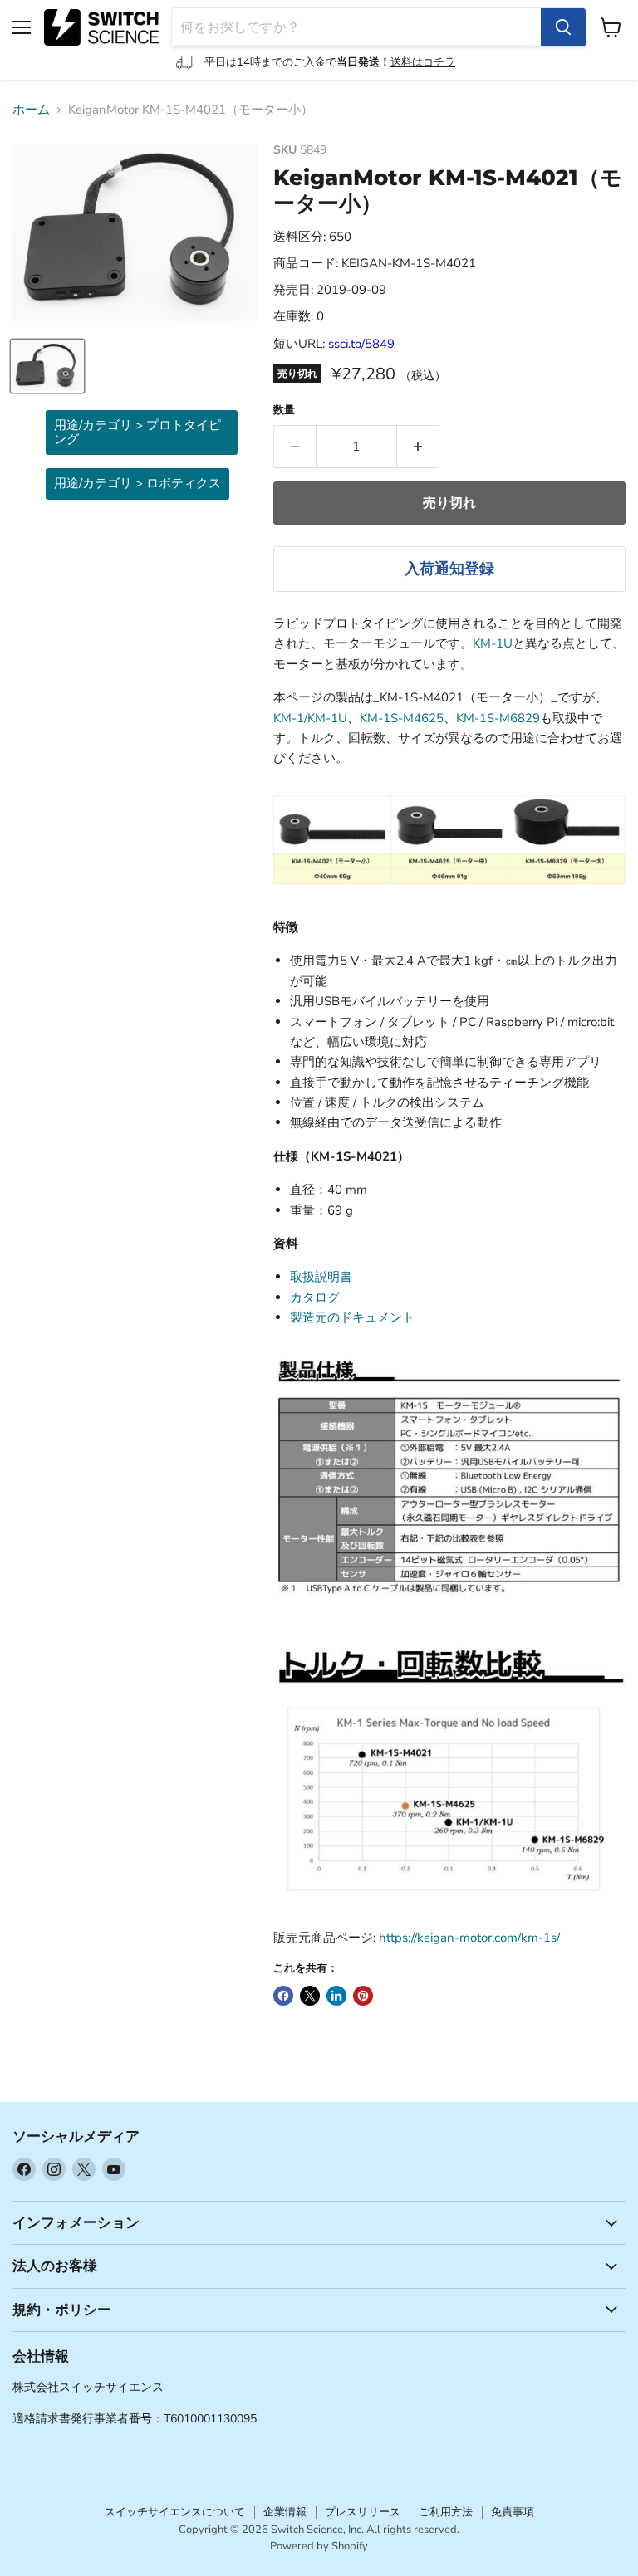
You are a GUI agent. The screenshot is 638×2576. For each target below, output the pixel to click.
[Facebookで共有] (283, 1996)
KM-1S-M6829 (498, 718)
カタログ (315, 1298)
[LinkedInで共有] (336, 1996)
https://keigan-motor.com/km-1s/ (469, 1938)
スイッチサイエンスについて (175, 2512)
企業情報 (285, 2512)
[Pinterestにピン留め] (363, 1996)
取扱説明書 (321, 1277)
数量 (284, 411)
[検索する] (563, 27)
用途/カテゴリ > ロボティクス (137, 483)
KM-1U (493, 643)
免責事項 (513, 2512)
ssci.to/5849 (361, 344)
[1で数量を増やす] (418, 447)
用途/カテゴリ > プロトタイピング (137, 432)
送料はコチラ (423, 62)
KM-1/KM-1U (310, 718)
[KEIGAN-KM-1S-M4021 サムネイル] (47, 366)
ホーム (31, 110)
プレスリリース (363, 2512)
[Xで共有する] (310, 1996)
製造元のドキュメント (352, 1317)
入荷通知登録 (449, 569)
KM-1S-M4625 (402, 718)
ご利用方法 (446, 2512)
